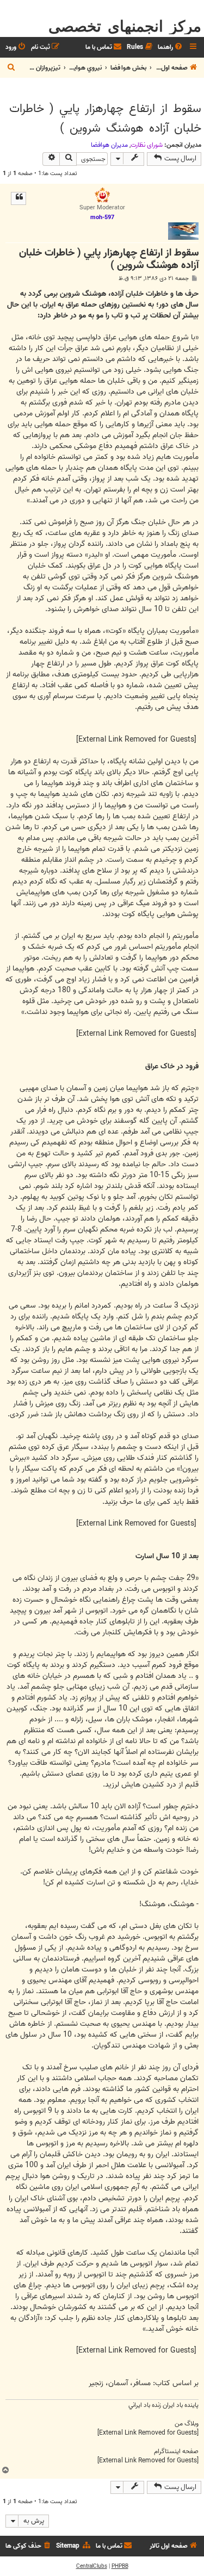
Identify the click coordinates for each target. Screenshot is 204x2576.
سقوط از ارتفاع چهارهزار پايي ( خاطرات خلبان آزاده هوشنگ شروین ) (105, 119)
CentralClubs (92, 2566)
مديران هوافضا (109, 145)
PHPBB (120, 2566)
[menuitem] (171, 48)
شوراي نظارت (147, 145)
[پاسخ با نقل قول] (18, 198)
